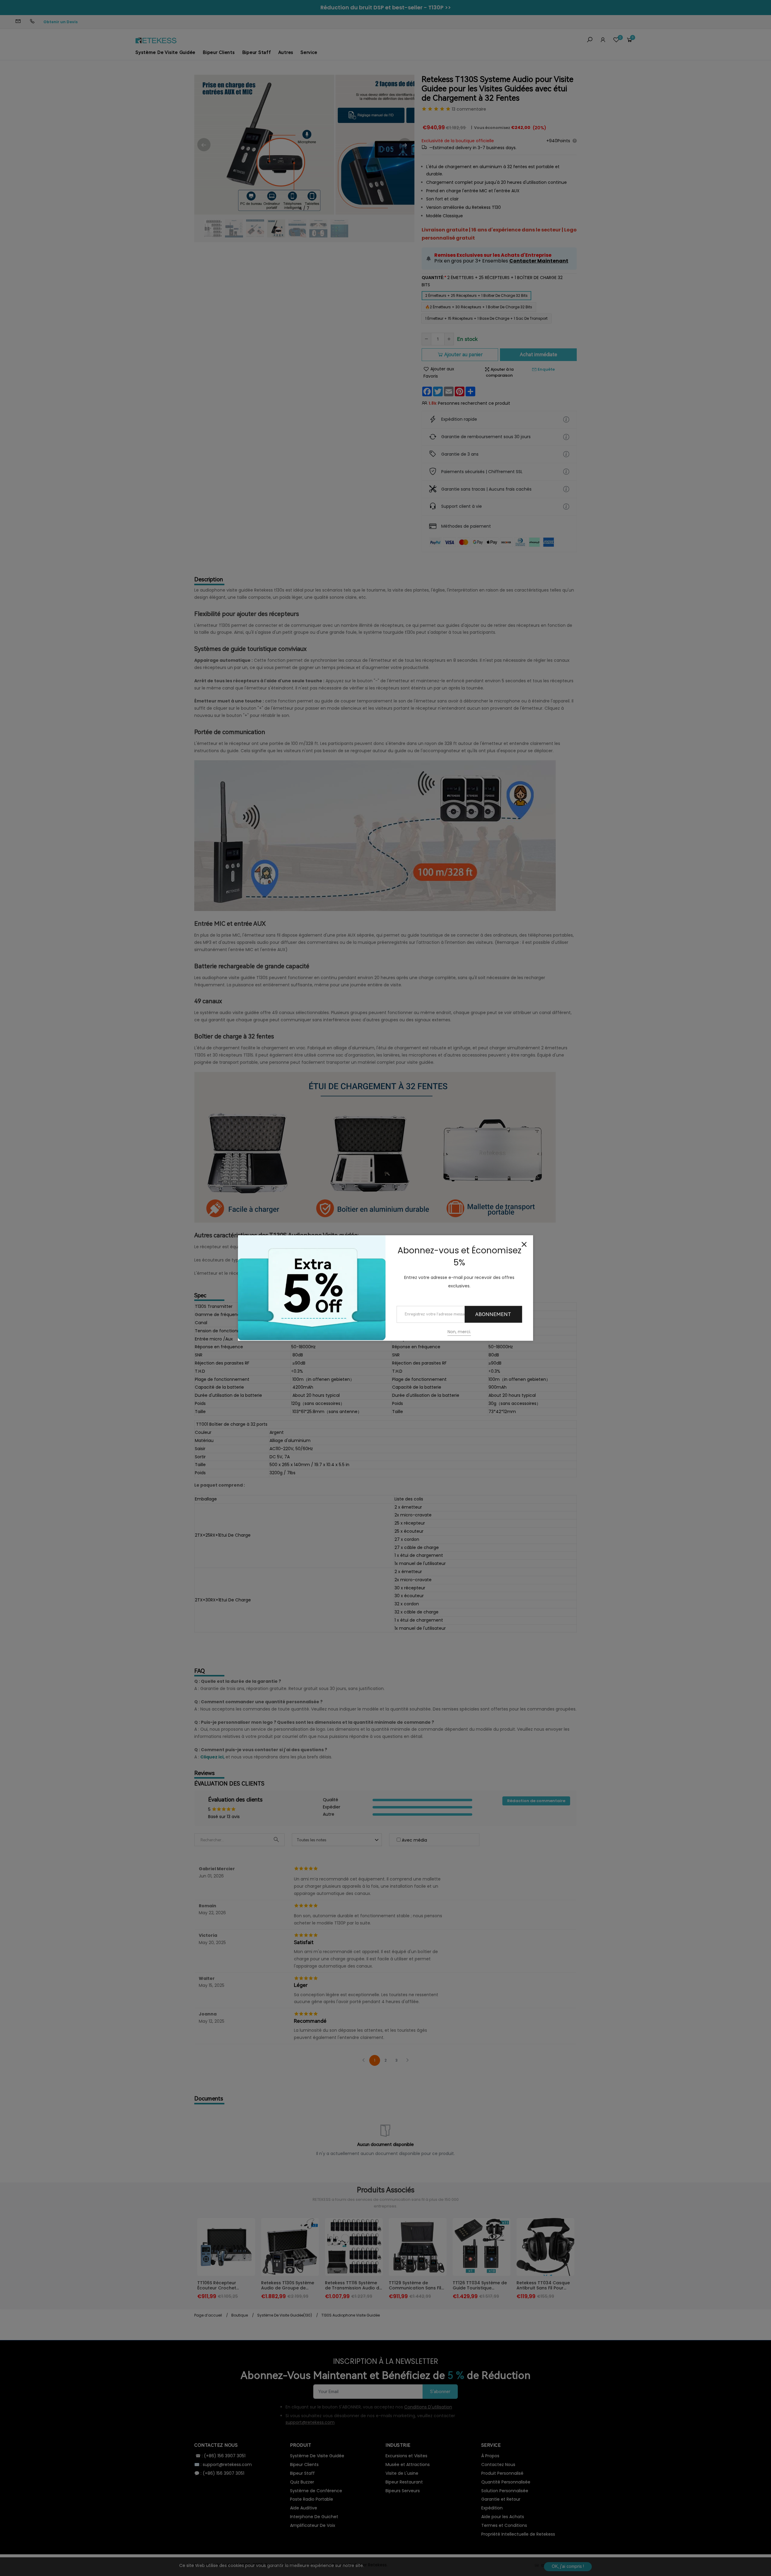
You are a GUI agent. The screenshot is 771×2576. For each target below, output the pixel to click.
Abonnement (493, 1314)
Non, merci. (459, 1332)
